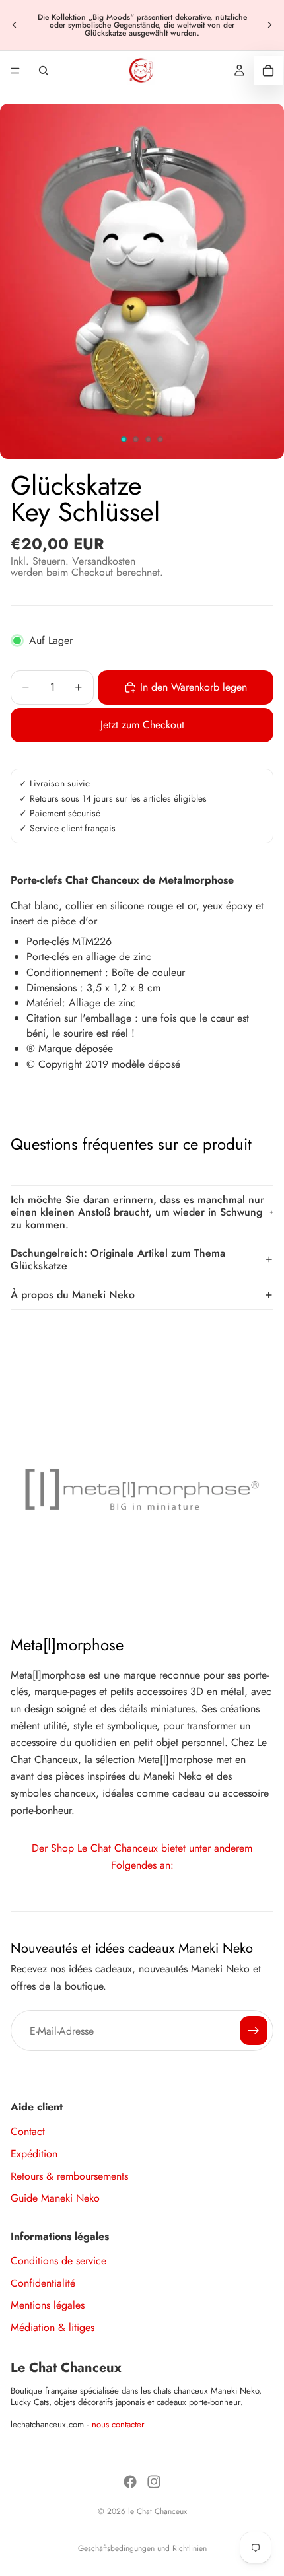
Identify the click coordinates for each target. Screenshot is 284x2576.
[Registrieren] (254, 2031)
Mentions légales (48, 2305)
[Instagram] (154, 2482)
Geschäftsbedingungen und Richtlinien (142, 2548)
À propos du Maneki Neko (73, 1295)
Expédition (34, 2154)
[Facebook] (130, 2482)
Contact (28, 2131)
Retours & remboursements (69, 2176)
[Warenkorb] (268, 71)
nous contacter (118, 2424)
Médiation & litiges (53, 2327)
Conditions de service (58, 2261)
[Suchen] (44, 71)
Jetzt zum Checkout (142, 725)
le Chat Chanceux (158, 2511)
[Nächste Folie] (269, 25)
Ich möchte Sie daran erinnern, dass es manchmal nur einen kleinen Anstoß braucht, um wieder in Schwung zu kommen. (137, 1212)
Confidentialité (43, 2283)
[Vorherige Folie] (15, 25)
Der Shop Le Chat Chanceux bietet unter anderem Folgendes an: (142, 1857)
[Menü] (15, 71)
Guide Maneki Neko (55, 2198)
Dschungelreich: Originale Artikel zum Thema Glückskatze (118, 1259)
